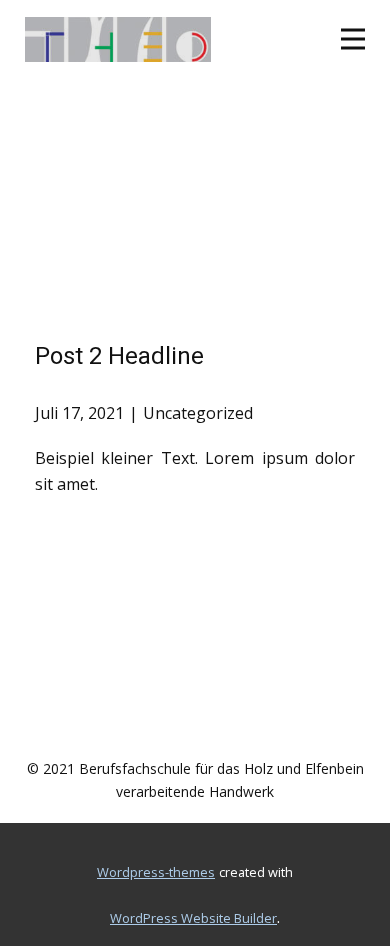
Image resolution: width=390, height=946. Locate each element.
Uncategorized (198, 413)
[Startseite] (118, 39)
